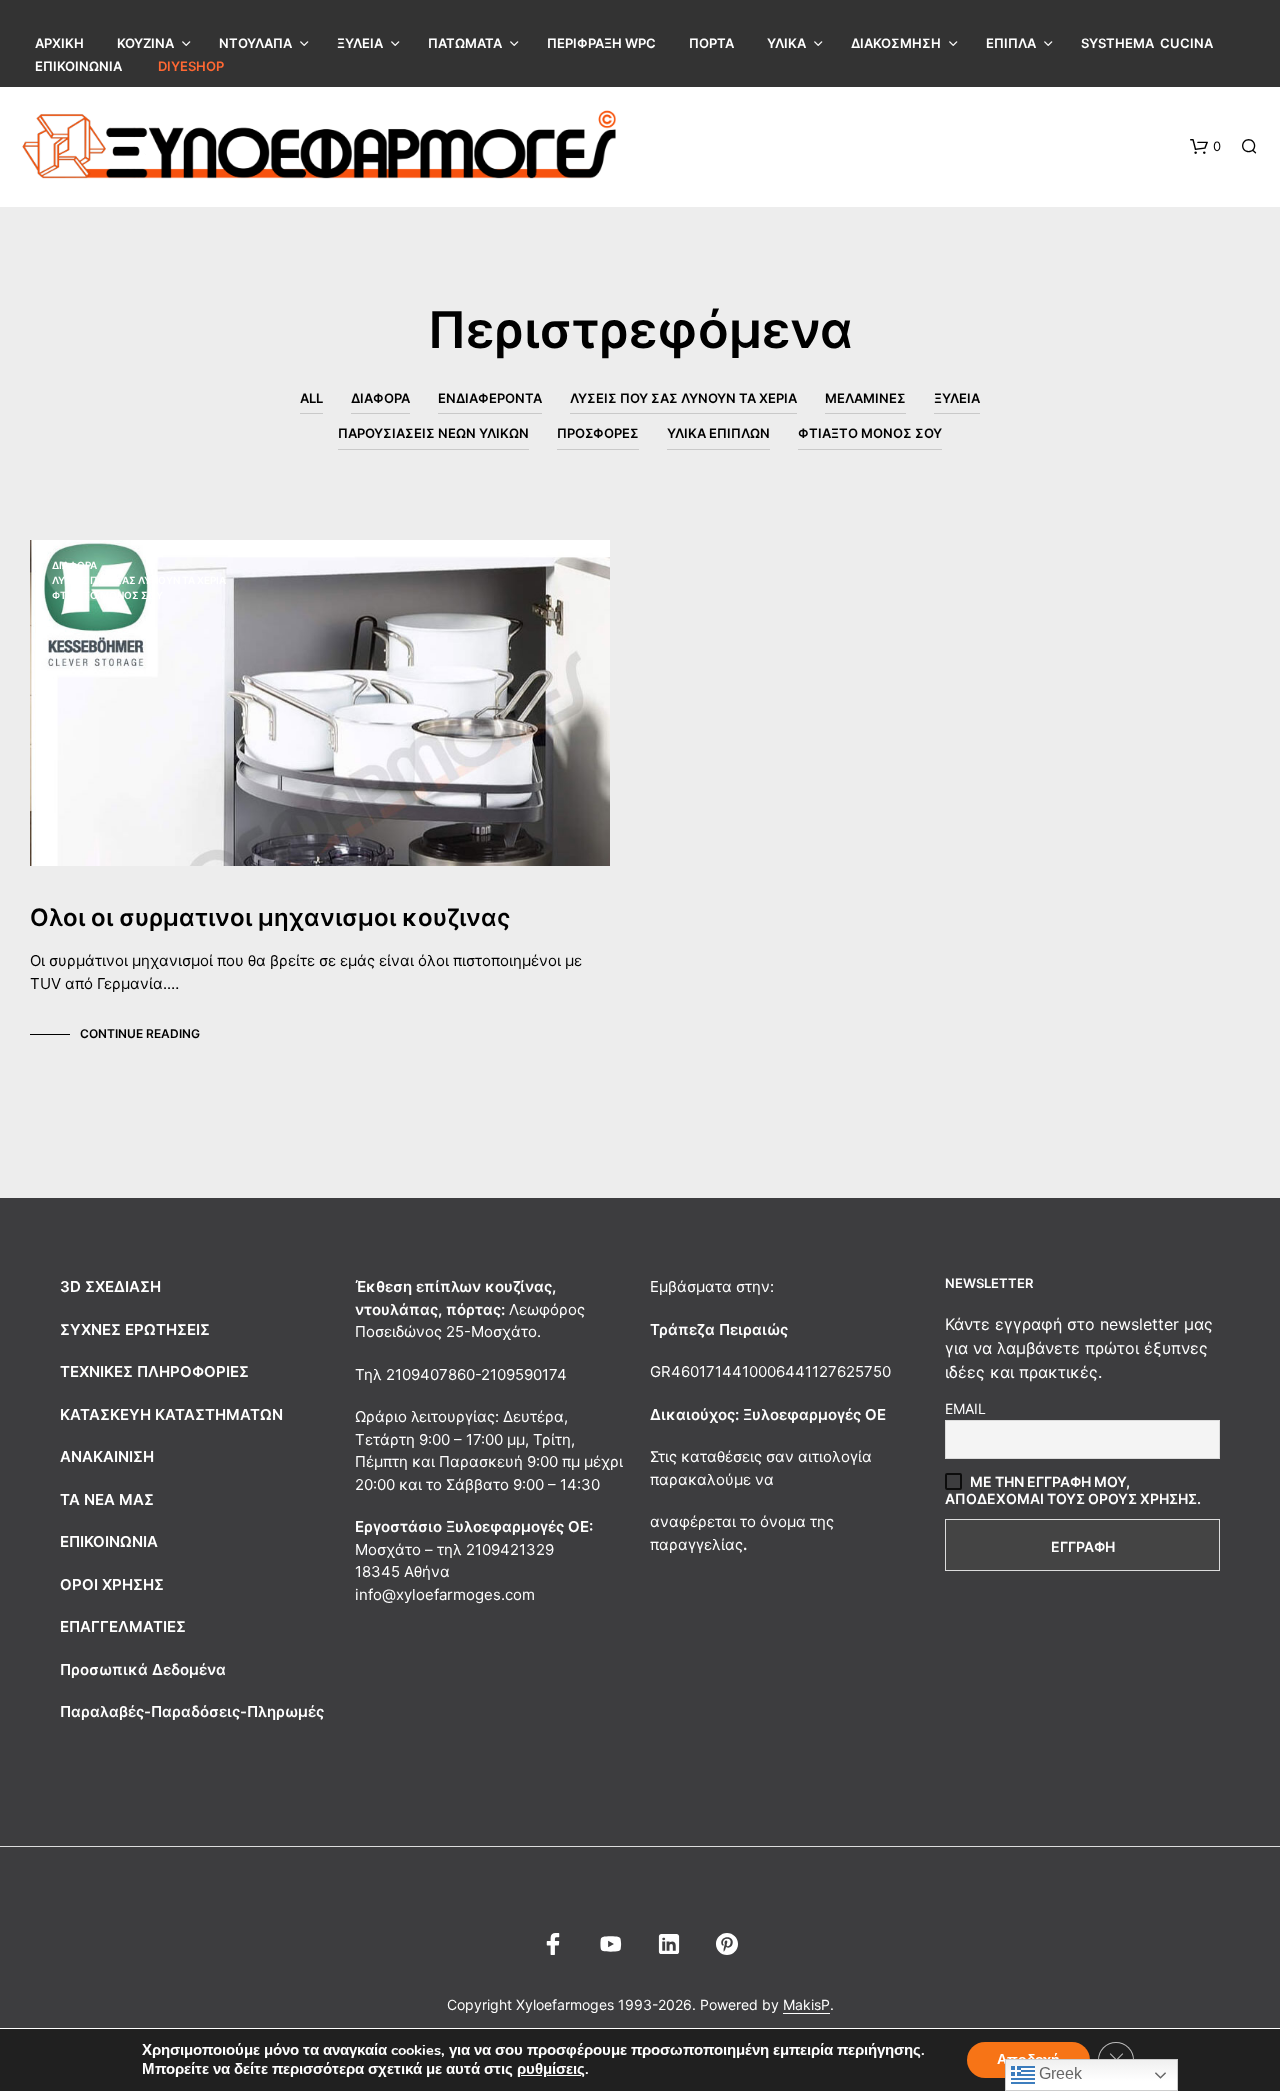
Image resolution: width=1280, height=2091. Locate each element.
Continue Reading (140, 1033)
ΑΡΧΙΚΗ (59, 43)
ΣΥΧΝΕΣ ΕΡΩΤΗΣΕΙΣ (135, 1329)
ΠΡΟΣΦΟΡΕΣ (598, 433)
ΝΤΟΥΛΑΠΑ (255, 43)
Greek (1058, 2073)
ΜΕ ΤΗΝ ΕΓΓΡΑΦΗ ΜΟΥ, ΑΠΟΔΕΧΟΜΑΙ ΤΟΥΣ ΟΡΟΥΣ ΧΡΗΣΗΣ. (1073, 1490)
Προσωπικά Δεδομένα (143, 1669)
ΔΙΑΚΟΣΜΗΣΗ (896, 43)
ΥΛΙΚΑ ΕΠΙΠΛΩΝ (718, 433)
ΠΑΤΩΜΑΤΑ (465, 43)
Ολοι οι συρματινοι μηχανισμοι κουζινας (270, 917)
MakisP (806, 2005)
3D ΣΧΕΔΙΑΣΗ (110, 1286)
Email (965, 1408)
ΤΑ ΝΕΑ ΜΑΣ (107, 1499)
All (311, 398)
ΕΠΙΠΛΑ (1011, 43)
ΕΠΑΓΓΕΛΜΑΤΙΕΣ (123, 1626)
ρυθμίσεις (551, 2069)
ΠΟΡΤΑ (711, 43)
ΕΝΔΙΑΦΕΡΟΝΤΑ (490, 398)
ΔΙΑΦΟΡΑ (380, 398)
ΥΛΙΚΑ (786, 43)
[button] (1205, 147)
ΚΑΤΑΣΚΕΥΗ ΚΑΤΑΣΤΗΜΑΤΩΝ (171, 1414)
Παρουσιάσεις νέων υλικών (433, 433)
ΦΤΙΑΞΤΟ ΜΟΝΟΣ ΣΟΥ (870, 433)
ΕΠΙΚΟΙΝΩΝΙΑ (78, 66)
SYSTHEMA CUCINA (1147, 43)
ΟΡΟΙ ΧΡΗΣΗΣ (112, 1584)
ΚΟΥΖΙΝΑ (145, 43)
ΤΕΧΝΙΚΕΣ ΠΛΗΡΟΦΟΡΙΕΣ (154, 1371)
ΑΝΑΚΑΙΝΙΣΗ (107, 1456)
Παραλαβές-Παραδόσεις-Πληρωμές (192, 1711)
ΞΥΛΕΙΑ (360, 43)
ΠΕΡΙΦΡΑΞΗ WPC (601, 43)
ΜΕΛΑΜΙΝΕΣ (865, 398)
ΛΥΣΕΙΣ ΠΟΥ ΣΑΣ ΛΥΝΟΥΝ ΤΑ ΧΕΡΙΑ (683, 398)
